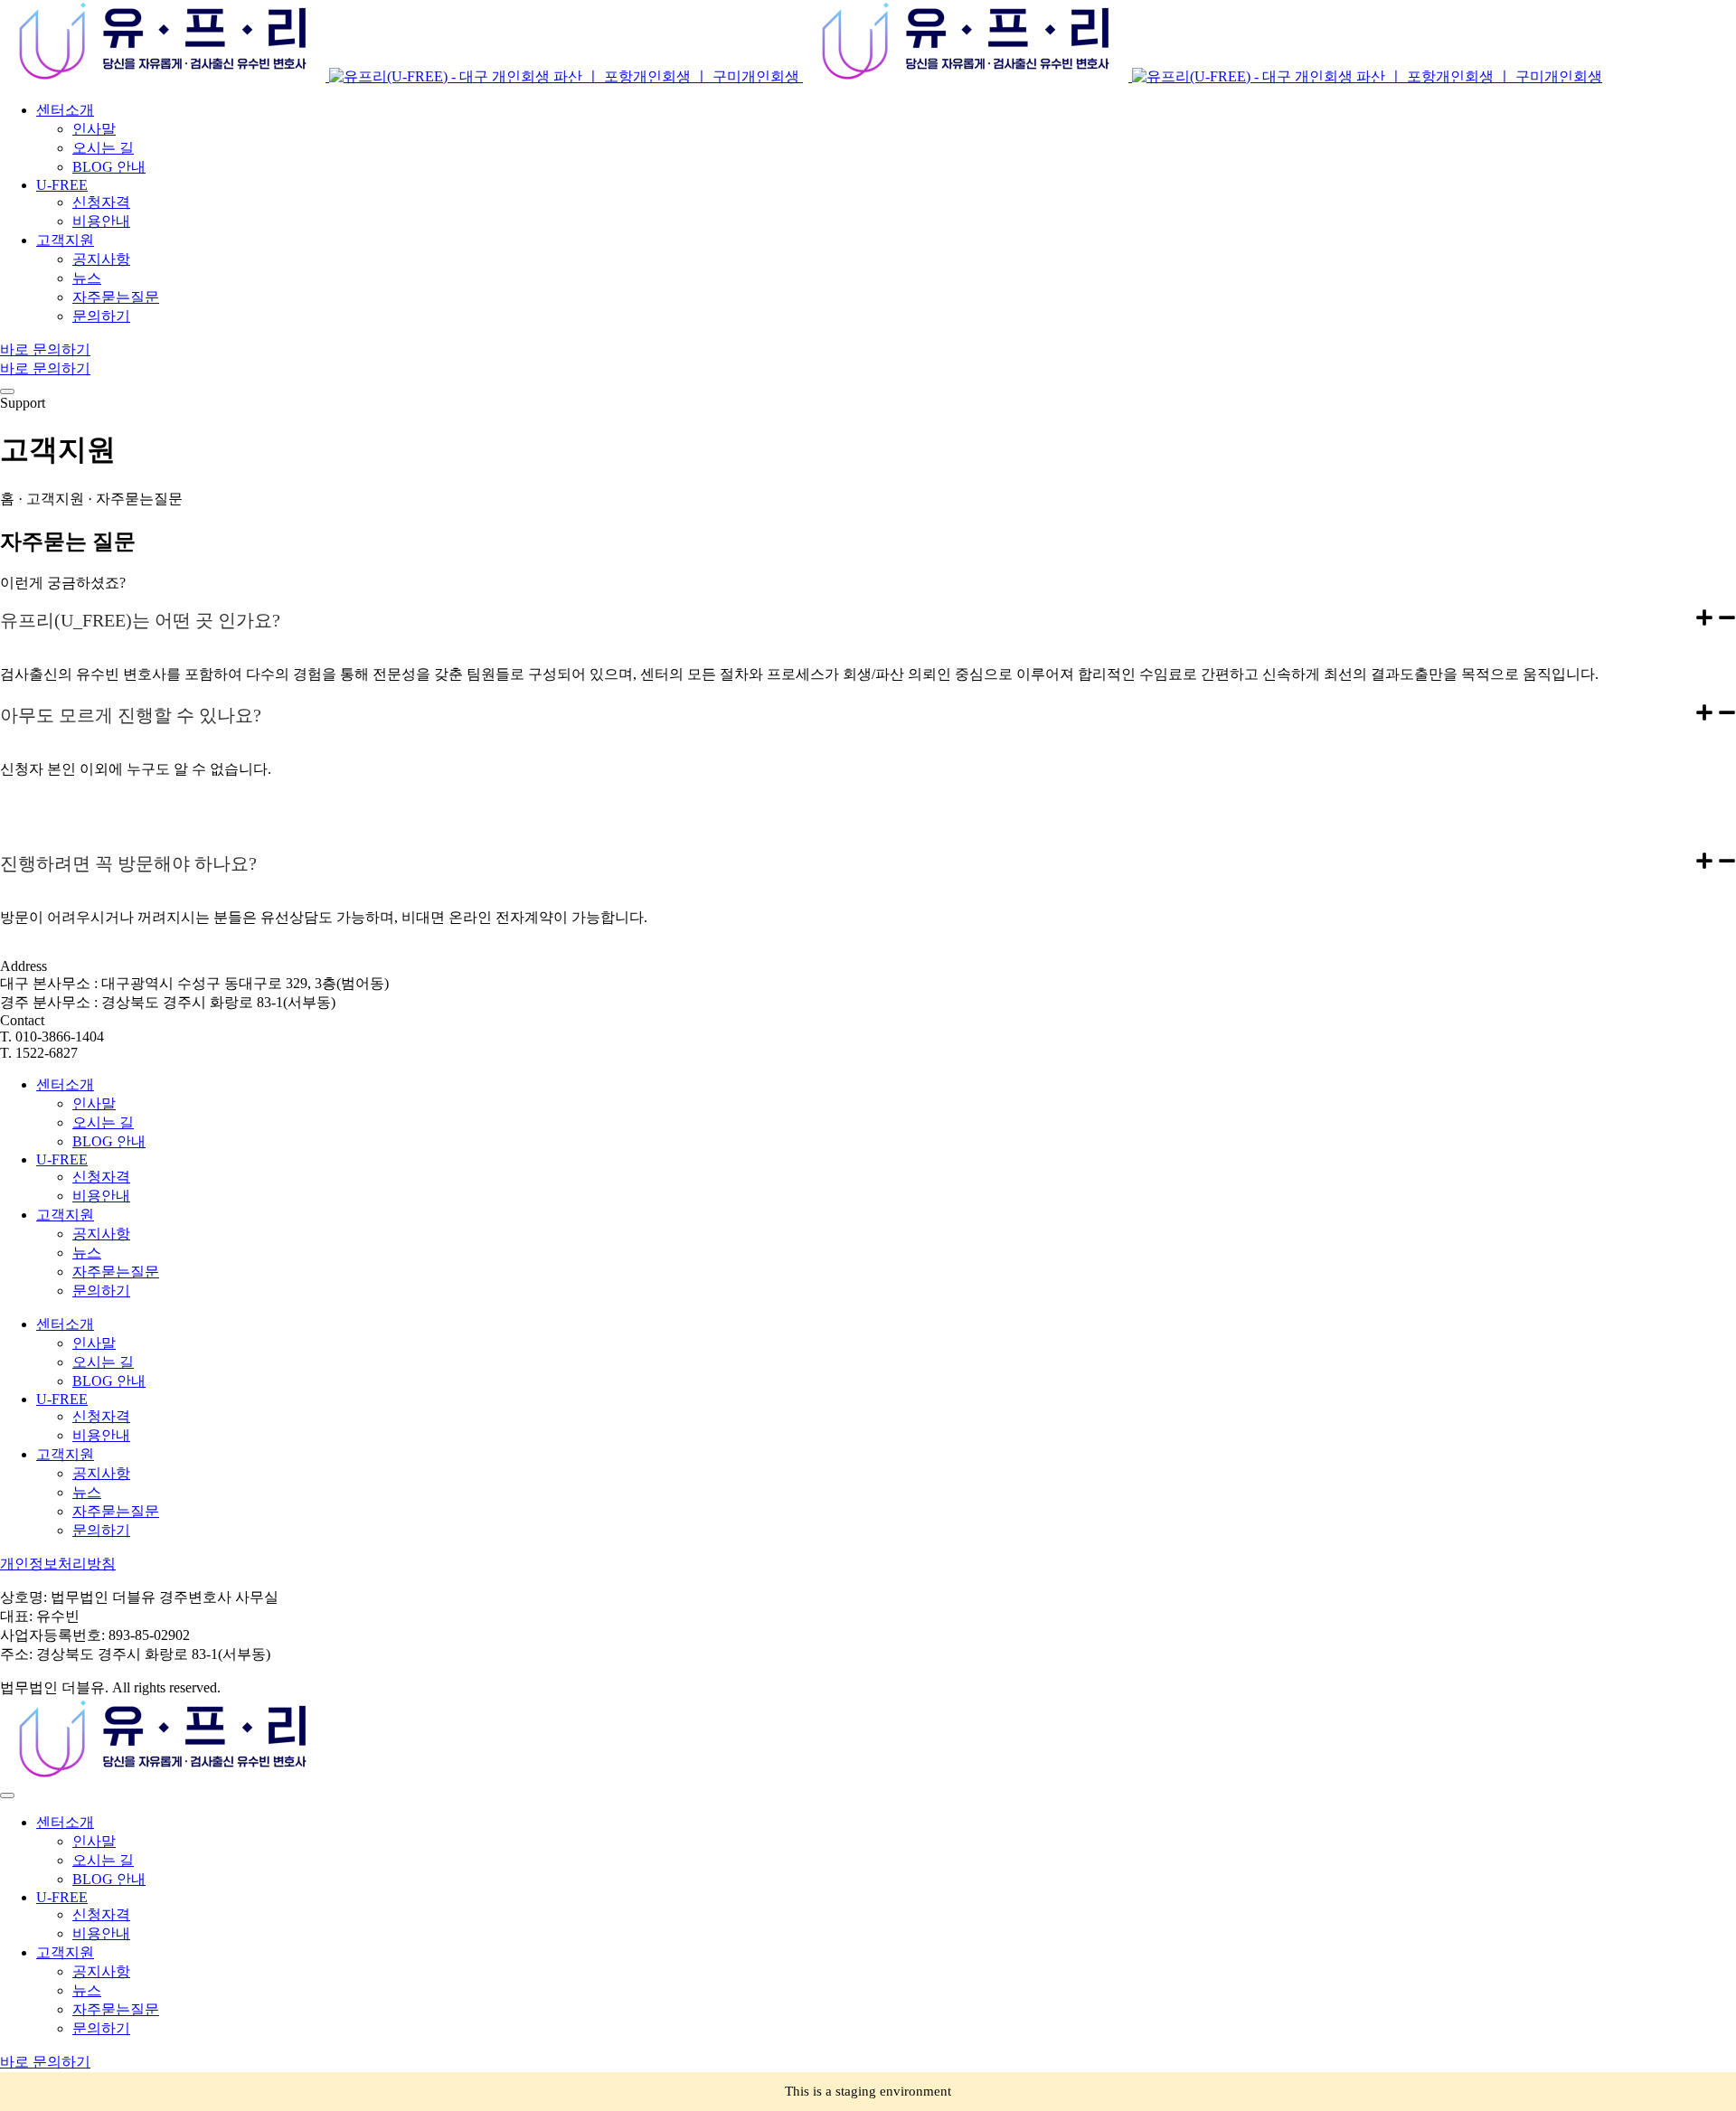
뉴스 (87, 1253)
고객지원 (65, 1215)
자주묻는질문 (116, 1272)
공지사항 (101, 1234)
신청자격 (101, 1177)
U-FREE (62, 1159)
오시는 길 (103, 1122)
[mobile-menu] (7, 391)
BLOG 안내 (109, 1141)
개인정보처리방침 (58, 1564)
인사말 (94, 1103)
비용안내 (101, 1196)
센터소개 (65, 1084)
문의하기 (101, 1291)
